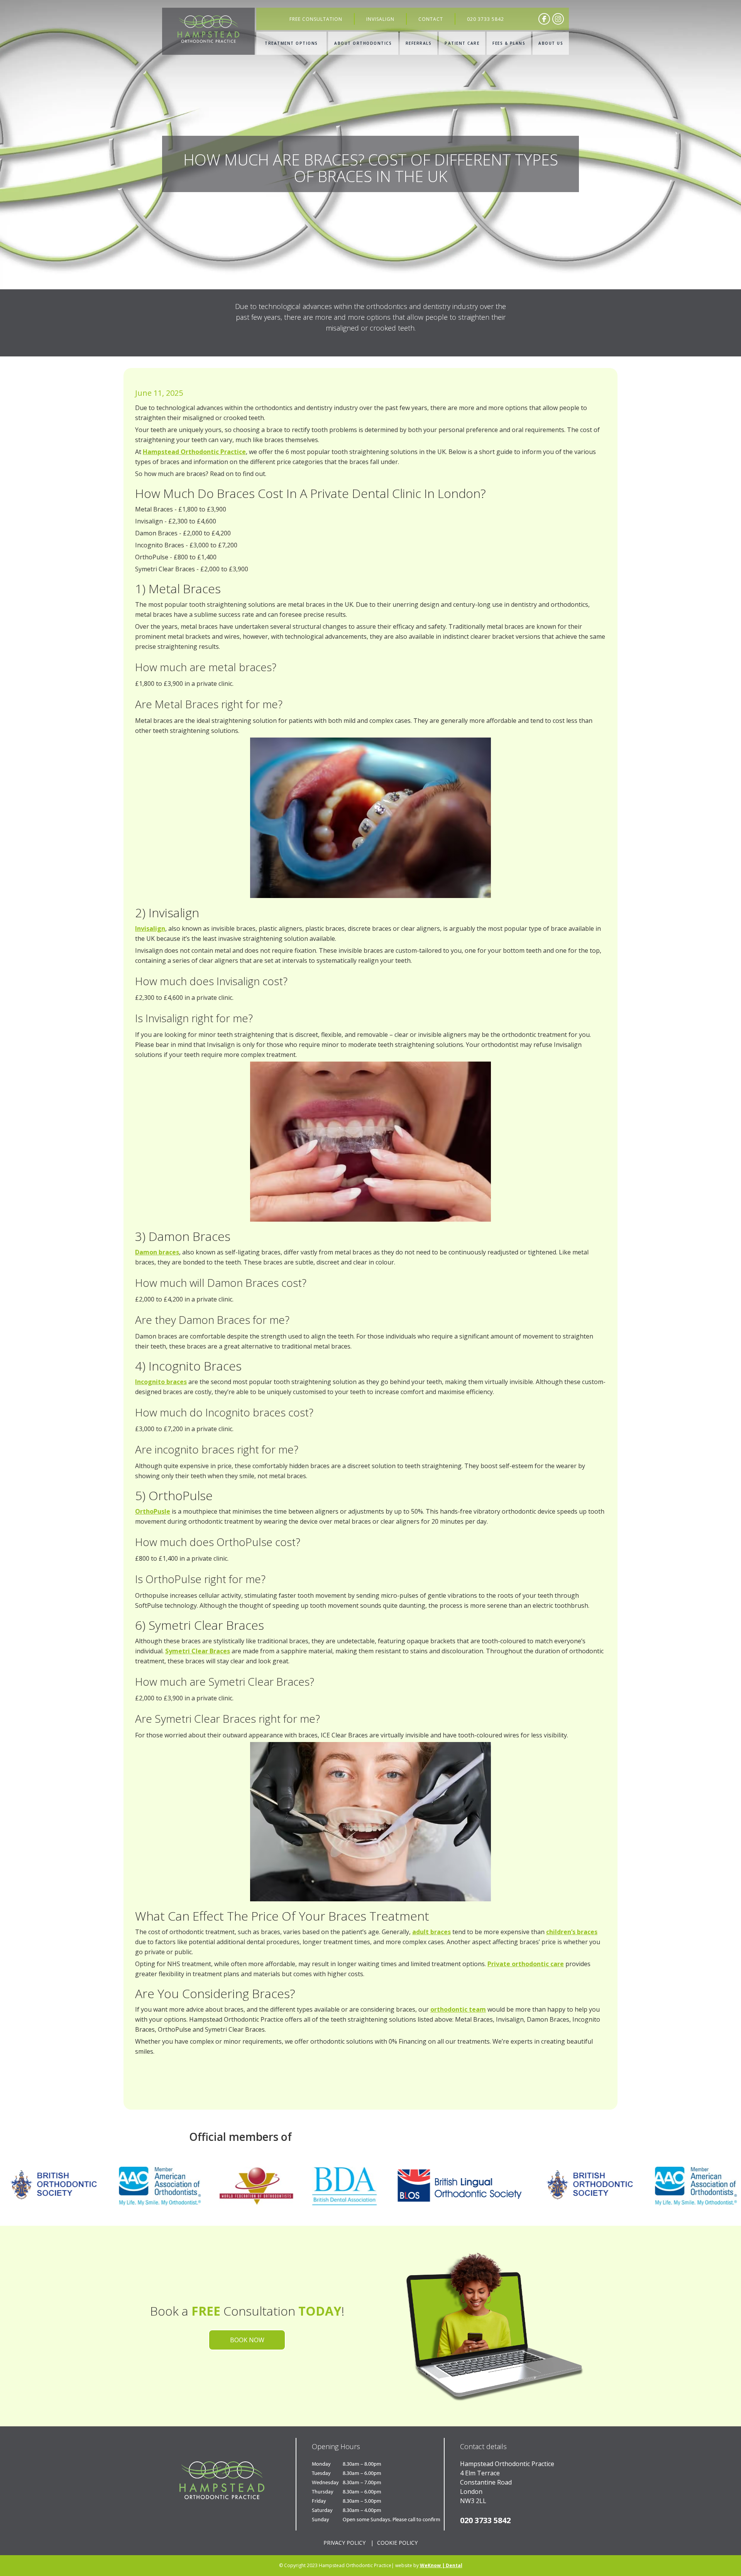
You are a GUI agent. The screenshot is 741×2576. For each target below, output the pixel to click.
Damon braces (157, 1252)
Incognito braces (161, 1382)
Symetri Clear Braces (198, 1651)
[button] (291, 43)
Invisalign (380, 19)
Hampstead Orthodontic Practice (194, 452)
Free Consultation (316, 19)
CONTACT (431, 19)
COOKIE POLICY (397, 2543)
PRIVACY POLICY (344, 2543)
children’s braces (572, 1932)
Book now (247, 2340)
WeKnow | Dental (441, 2565)
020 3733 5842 (486, 19)
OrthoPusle (153, 1511)
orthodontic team (458, 2009)
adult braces (431, 1932)
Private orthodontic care (526, 1964)
